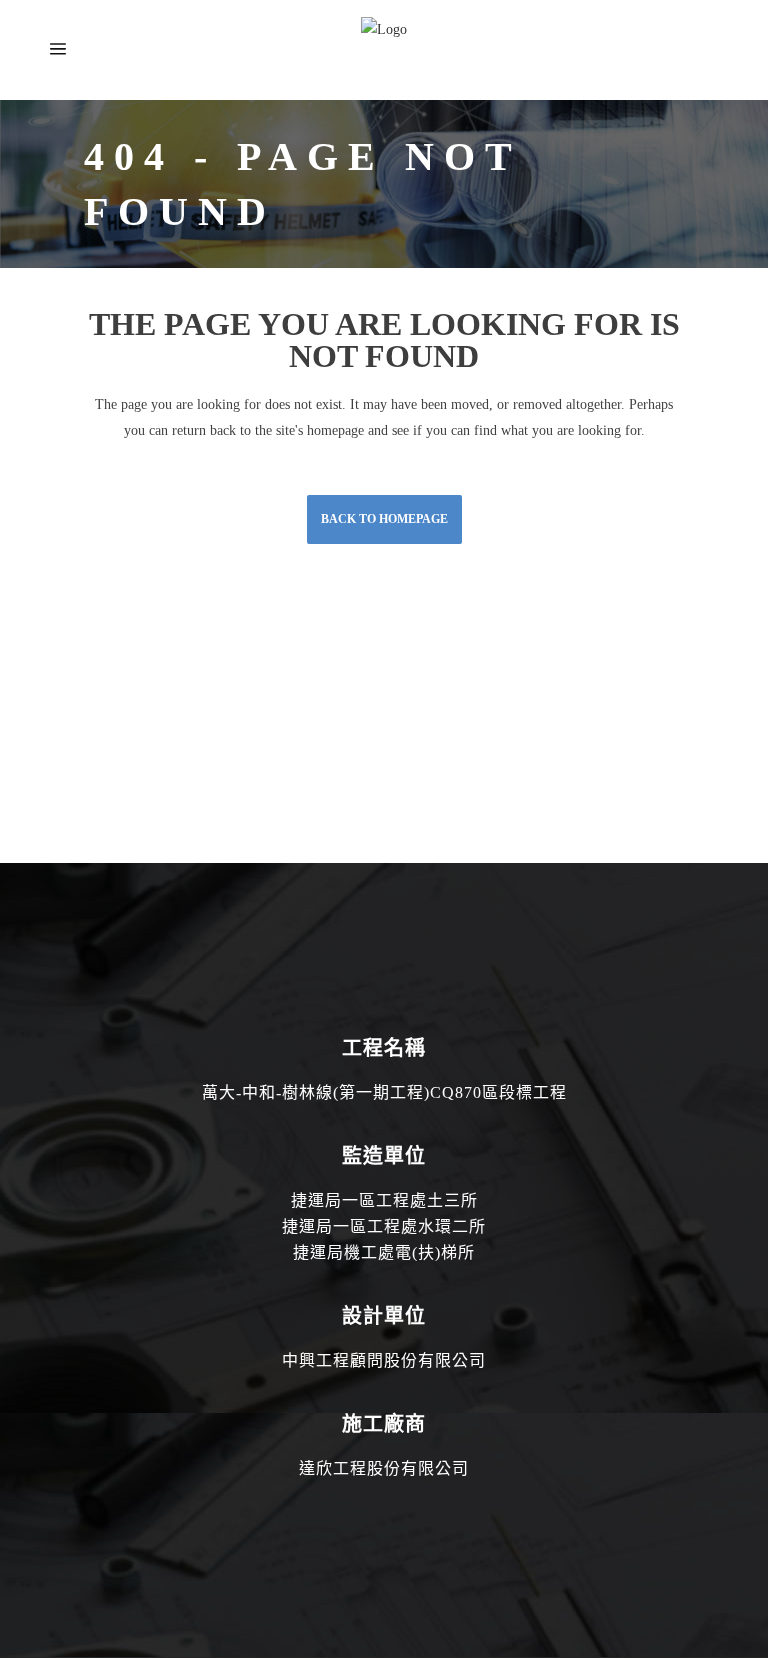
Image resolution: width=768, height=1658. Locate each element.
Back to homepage (384, 519)
